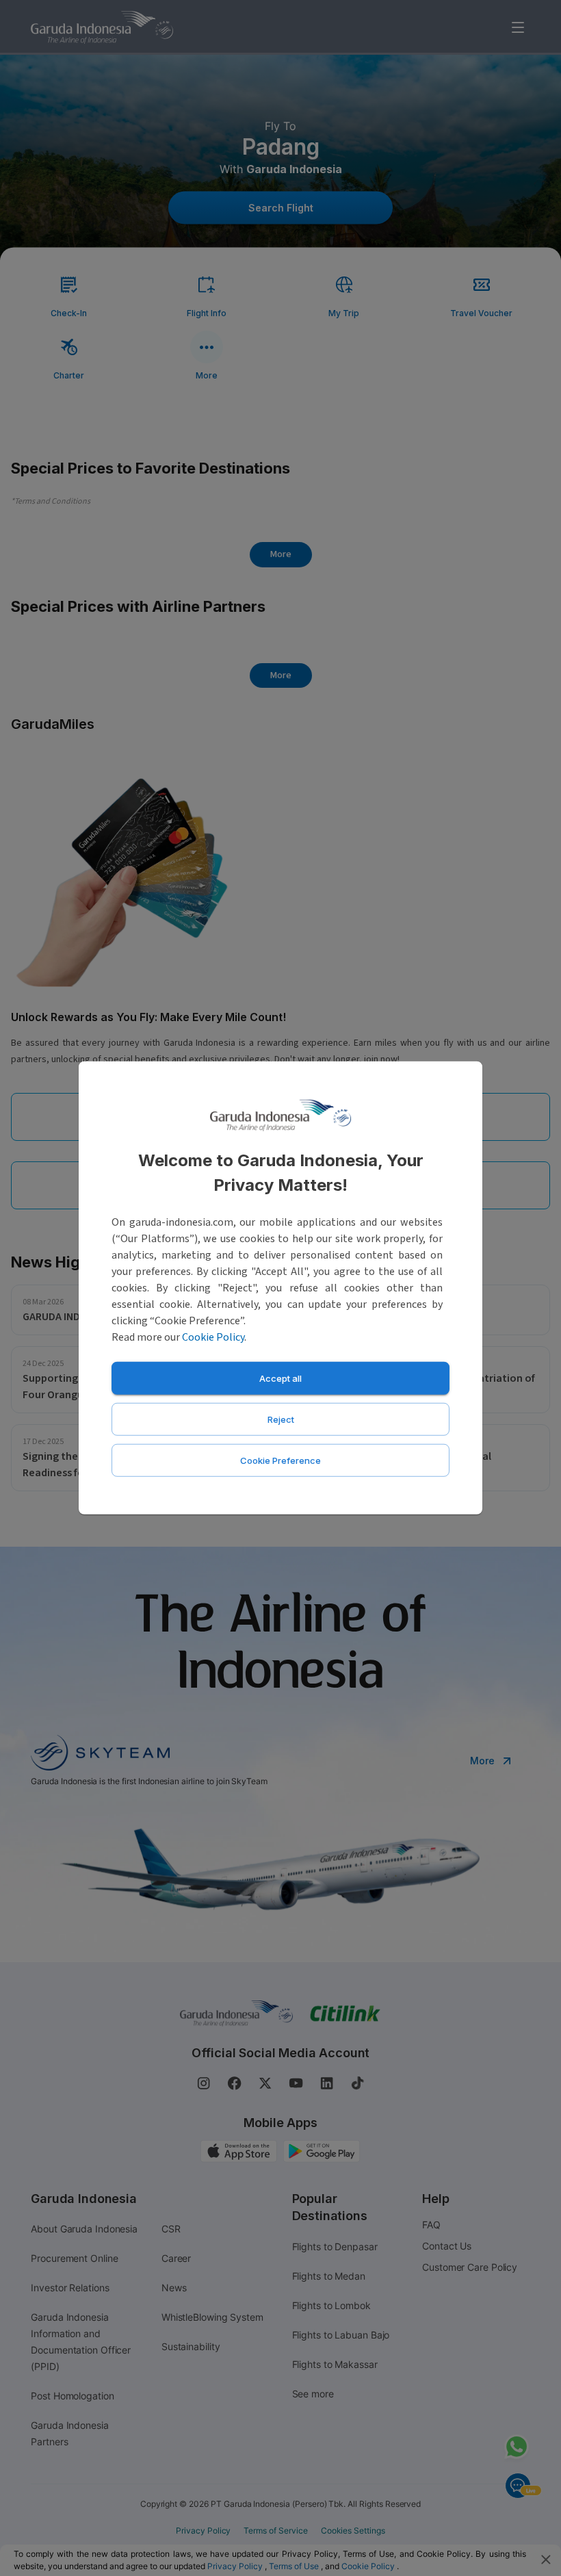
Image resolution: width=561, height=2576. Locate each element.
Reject (281, 1419)
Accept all (280, 1378)
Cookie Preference (280, 1460)
